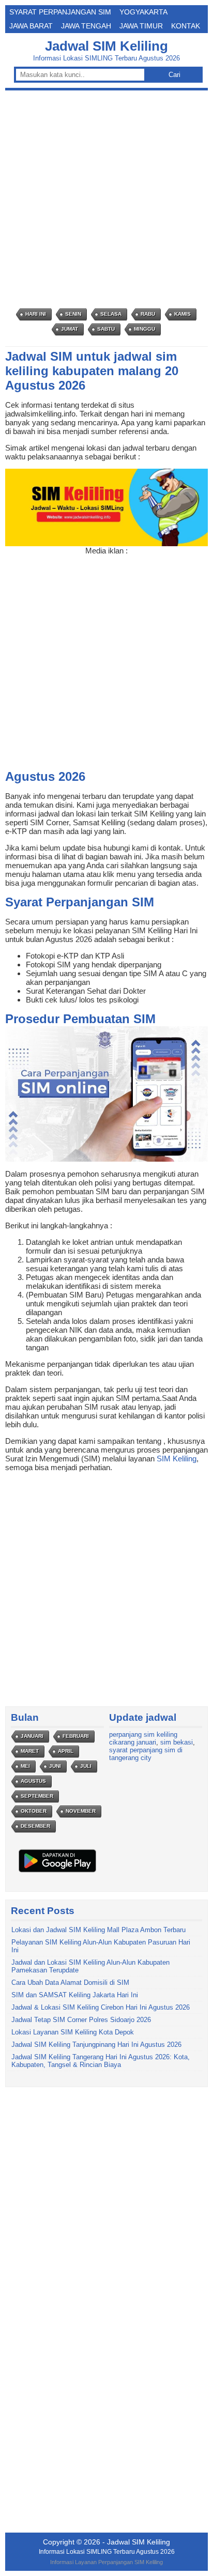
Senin (73, 314)
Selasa (111, 314)
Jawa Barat (31, 26)
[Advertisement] (106, 199)
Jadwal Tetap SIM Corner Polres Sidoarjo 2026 (81, 2020)
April (66, 1751)
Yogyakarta (143, 12)
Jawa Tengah (86, 26)
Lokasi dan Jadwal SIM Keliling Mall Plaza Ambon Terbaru (98, 1930)
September (37, 1796)
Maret (30, 1751)
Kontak (186, 26)
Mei (25, 1766)
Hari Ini (36, 314)
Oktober (34, 1811)
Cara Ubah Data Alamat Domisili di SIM (70, 1983)
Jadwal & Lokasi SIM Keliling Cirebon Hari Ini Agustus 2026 (101, 2007)
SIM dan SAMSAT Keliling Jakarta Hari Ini (75, 1995)
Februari (76, 1736)
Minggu (144, 329)
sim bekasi (177, 1742)
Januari (32, 1736)
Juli (86, 1766)
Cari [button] (174, 75)
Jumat (70, 329)
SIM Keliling (177, 1459)
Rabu (148, 314)
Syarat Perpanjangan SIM (60, 12)
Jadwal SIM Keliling (106, 46)
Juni (55, 1766)
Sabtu (106, 329)
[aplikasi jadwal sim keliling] (57, 1872)
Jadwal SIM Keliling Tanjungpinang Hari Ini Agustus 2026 (96, 2045)
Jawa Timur (141, 26)
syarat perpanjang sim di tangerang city (146, 1754)
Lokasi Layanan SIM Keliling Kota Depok (73, 2032)
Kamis (182, 314)
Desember (35, 1826)
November (81, 1811)
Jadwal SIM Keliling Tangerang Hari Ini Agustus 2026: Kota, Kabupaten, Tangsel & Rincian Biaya (101, 2061)
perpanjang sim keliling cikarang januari (143, 1738)
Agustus (33, 1781)
